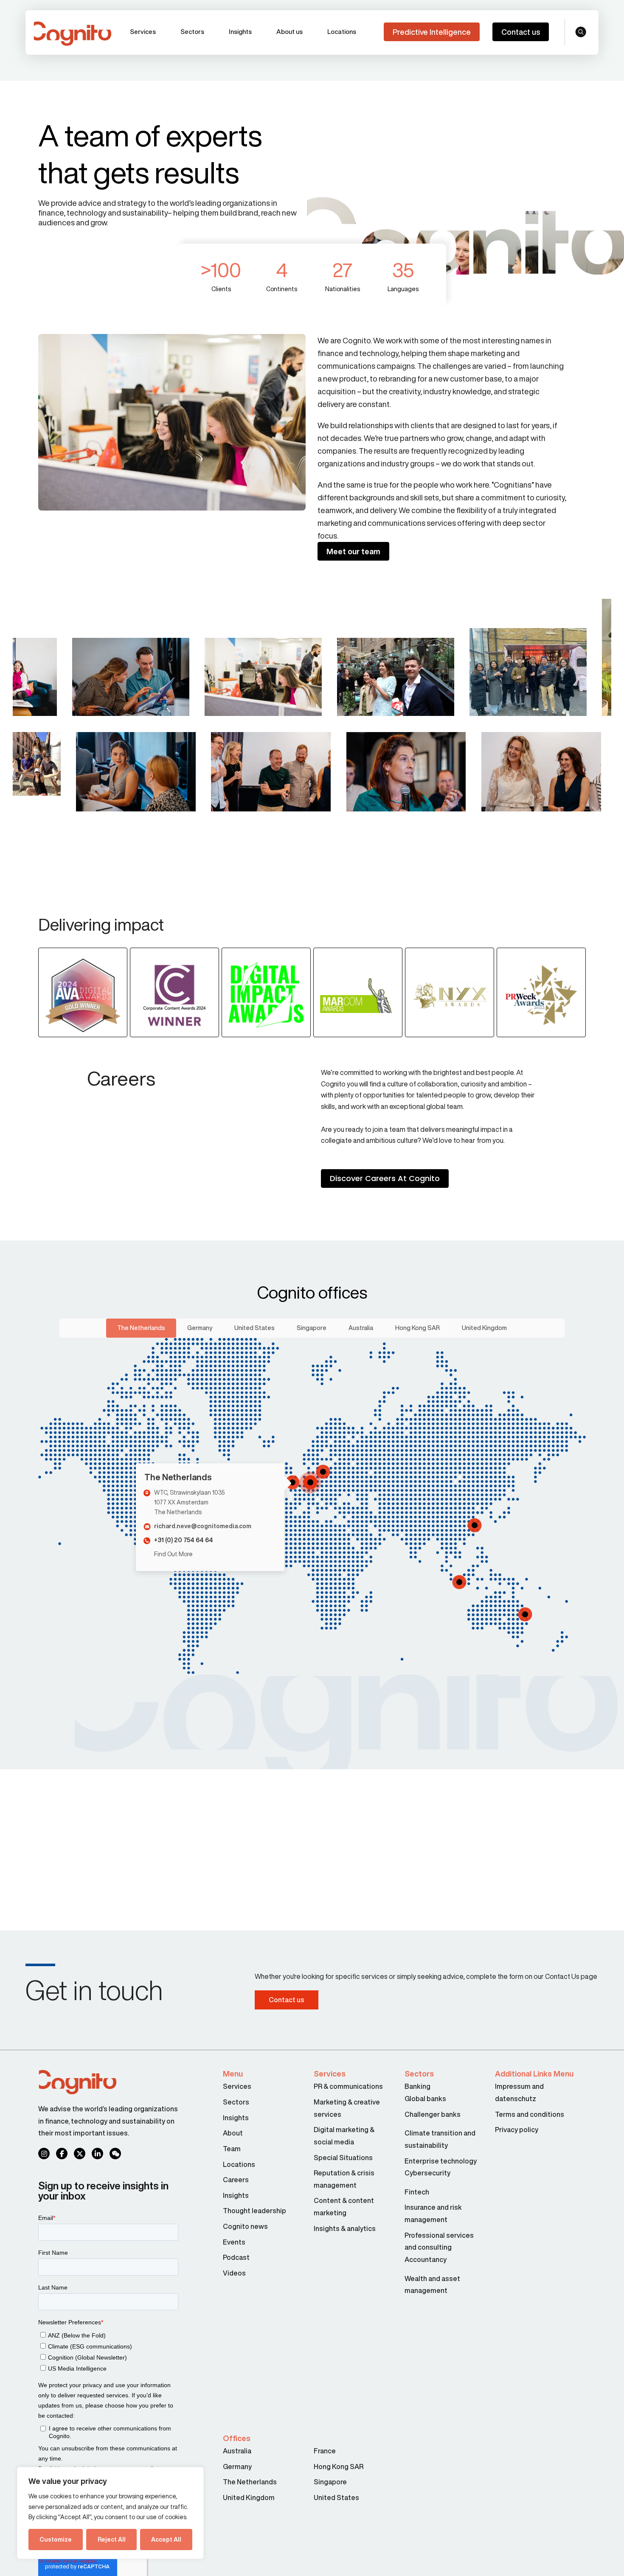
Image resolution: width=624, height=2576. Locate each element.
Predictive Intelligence (432, 32)
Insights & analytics (345, 2228)
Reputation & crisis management (344, 2179)
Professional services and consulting (439, 2241)
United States (254, 1328)
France (325, 2451)
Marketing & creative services (347, 2108)
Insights (240, 32)
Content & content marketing (344, 2207)
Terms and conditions (530, 2114)
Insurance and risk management (433, 2213)
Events (234, 2242)
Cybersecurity (427, 2173)
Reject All (112, 2540)
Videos (234, 2273)
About (233, 2133)
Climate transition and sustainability (440, 2139)
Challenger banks (433, 2114)
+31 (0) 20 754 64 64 (184, 1540)
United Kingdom (484, 1328)
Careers (236, 2180)
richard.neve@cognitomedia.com (203, 1526)
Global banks (425, 2099)
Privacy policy (517, 2130)
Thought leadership (254, 2211)
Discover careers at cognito (385, 1178)
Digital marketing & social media (344, 2136)
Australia (361, 1328)
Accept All (166, 2540)
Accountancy (426, 2259)
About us (290, 32)
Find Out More (173, 1554)
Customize (56, 2540)
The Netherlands (141, 1328)
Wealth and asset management (432, 2285)
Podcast (236, 2257)
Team (232, 2149)
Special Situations (343, 2158)
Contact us (521, 32)
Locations (342, 32)
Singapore (312, 1328)
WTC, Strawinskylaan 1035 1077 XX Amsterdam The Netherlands (190, 1502)
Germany (200, 1328)
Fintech (417, 2192)
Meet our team (353, 551)
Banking (417, 2086)
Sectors (192, 32)
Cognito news (245, 2226)
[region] (110, 2513)
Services (143, 32)
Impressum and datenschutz (519, 2092)
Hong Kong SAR (417, 1328)
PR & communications (348, 2086)
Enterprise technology (441, 2161)
